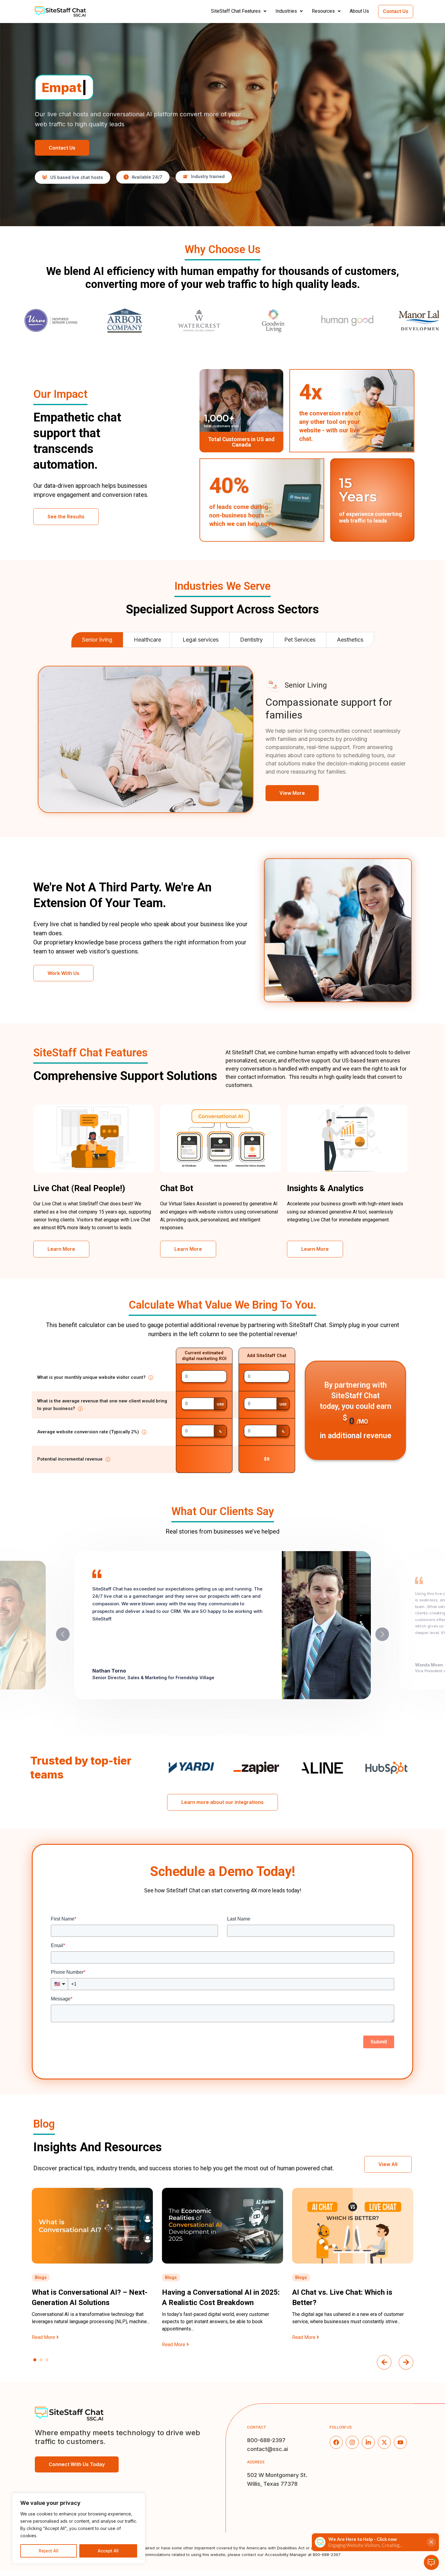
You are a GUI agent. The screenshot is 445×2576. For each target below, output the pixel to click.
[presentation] (384, 2362)
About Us (359, 11)
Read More (44, 2345)
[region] (79, 2528)
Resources (323, 11)
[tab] (97, 640)
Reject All (49, 2551)
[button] (241, 11)
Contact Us (396, 11)
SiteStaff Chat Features (236, 11)
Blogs (41, 2277)
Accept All (108, 2551)
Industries (286, 11)
